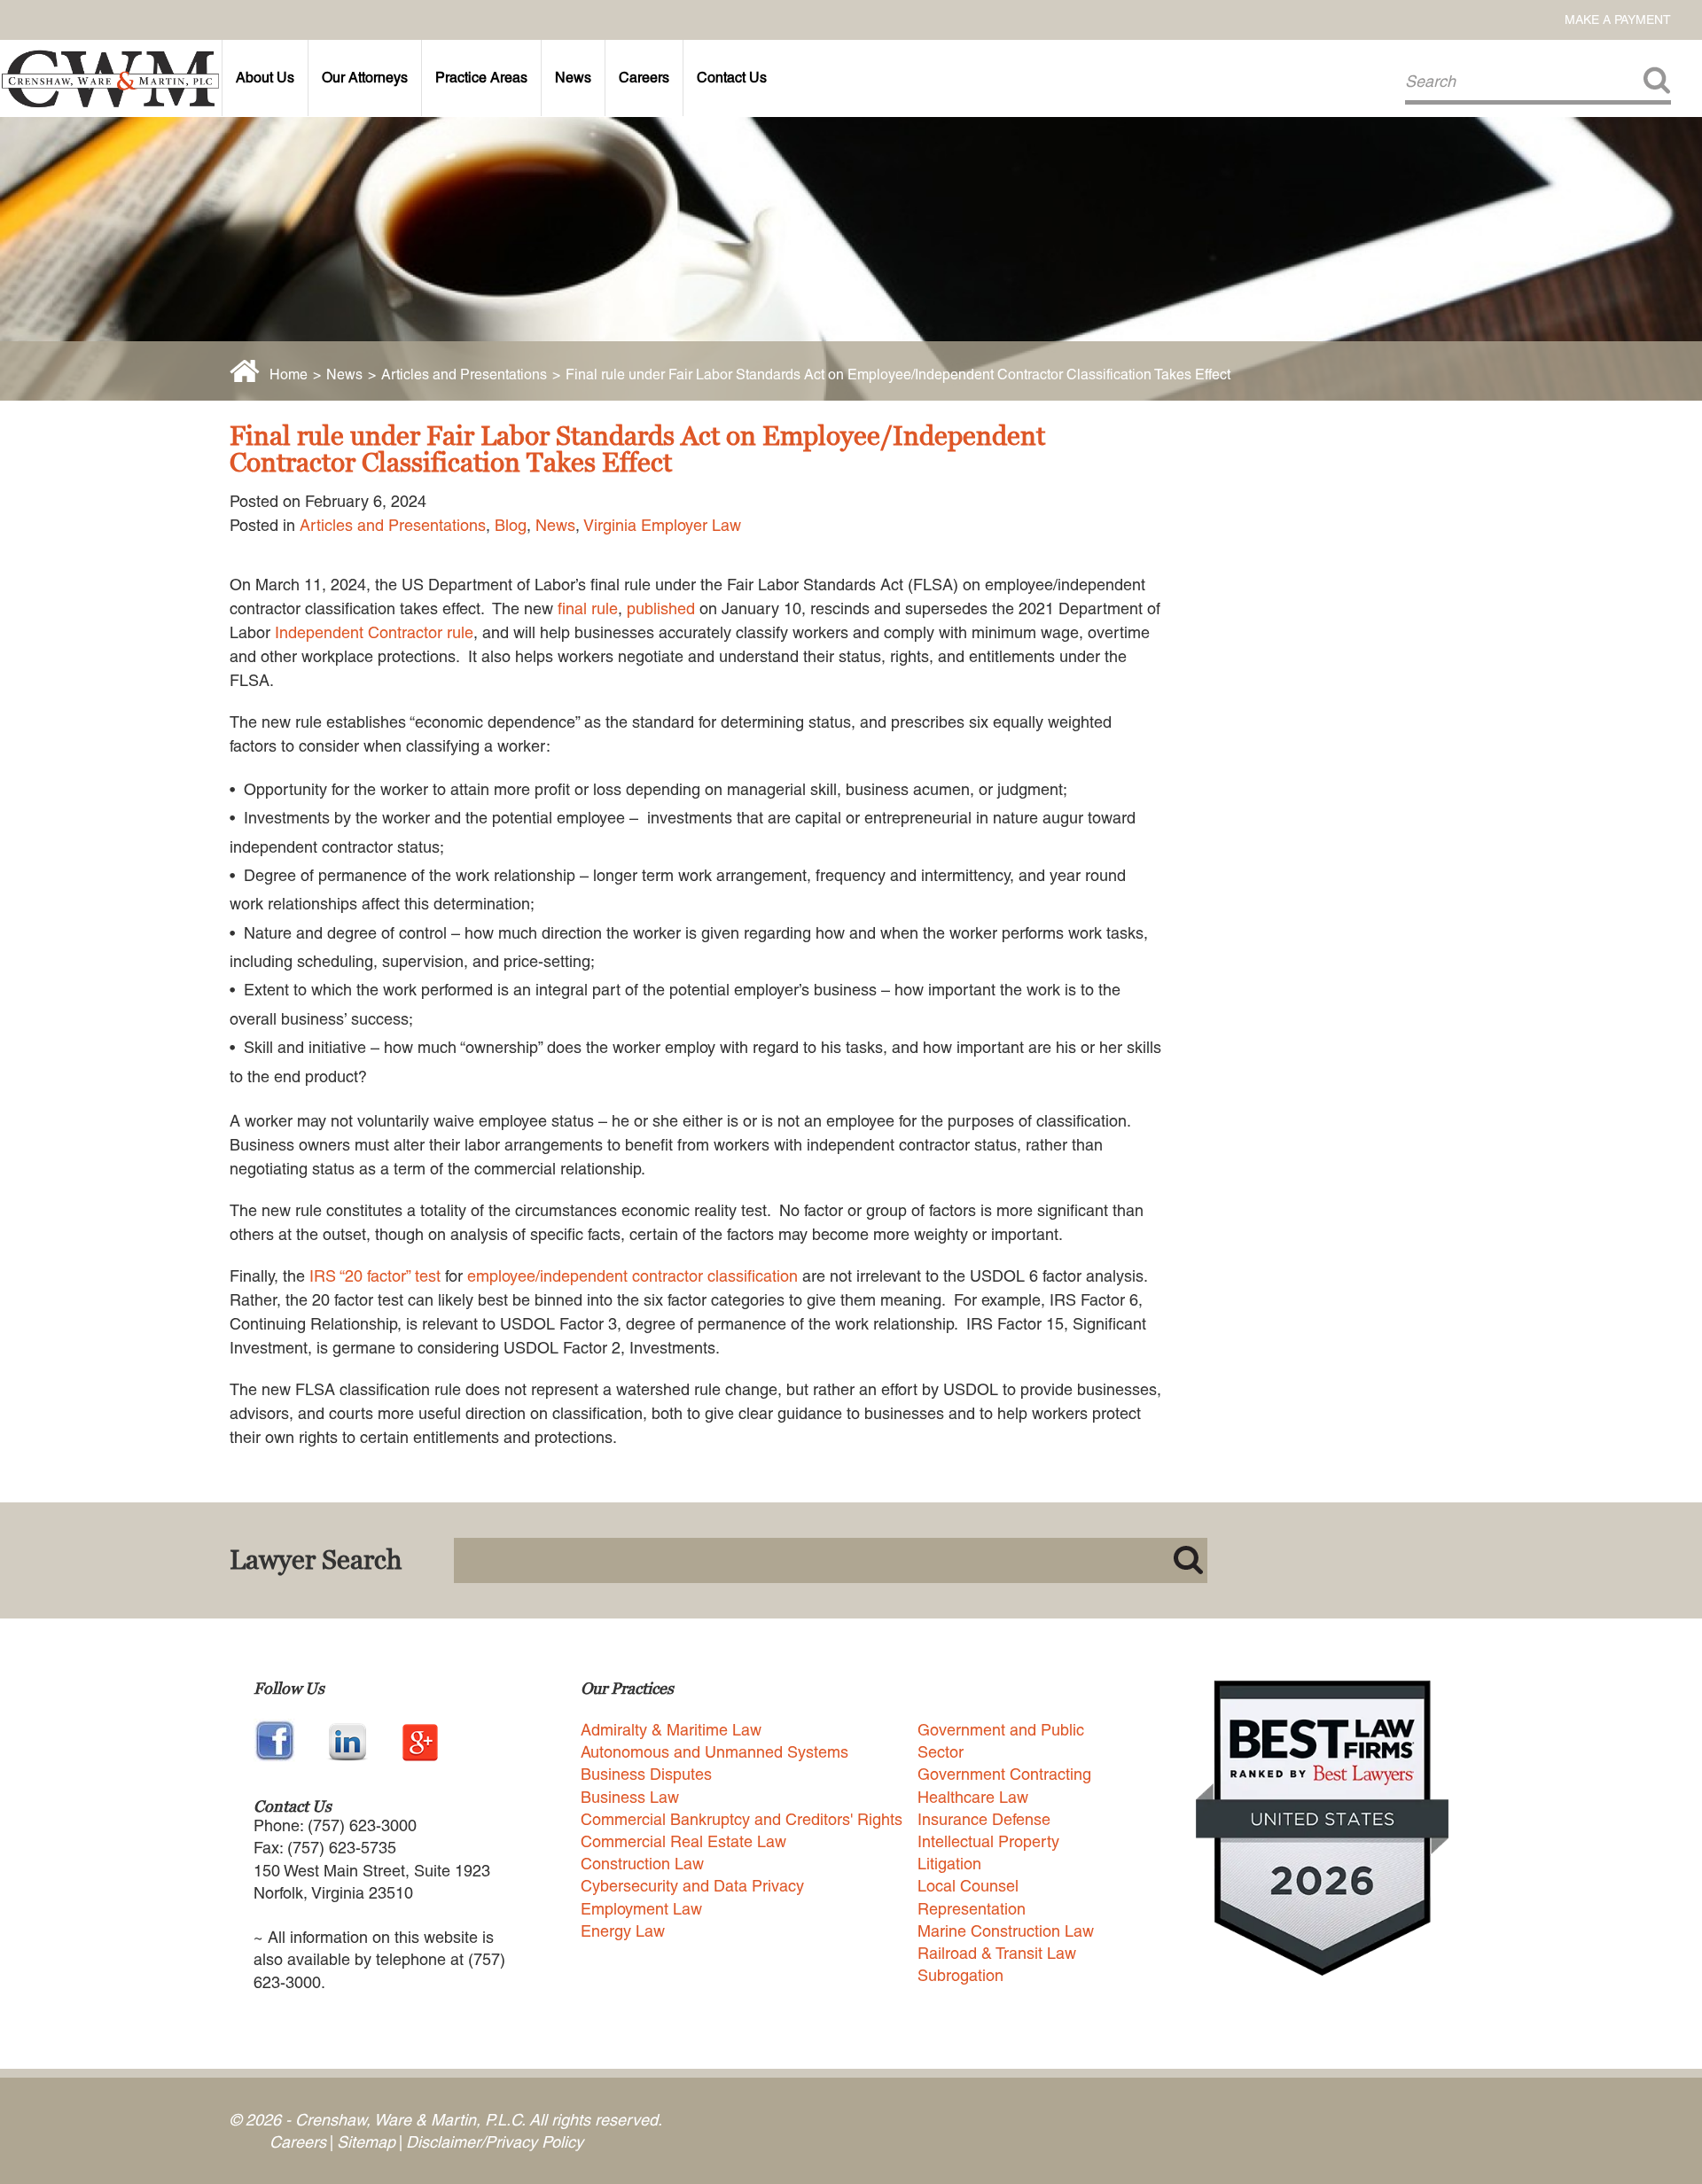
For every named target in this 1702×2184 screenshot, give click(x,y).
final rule (588, 608)
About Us (265, 78)
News (573, 78)
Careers (644, 78)
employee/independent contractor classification (632, 1276)
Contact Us (732, 78)
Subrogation (960, 1975)
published (661, 608)
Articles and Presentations (464, 374)
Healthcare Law (973, 1797)
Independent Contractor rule (374, 632)
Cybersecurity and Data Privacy (692, 1886)
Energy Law (623, 1931)
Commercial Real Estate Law (683, 1841)
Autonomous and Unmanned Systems (714, 1752)
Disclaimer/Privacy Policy (495, 2142)
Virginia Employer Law (662, 525)
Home (289, 374)
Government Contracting (1004, 1774)
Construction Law (642, 1864)
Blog (511, 525)
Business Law (630, 1797)
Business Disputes (646, 1774)
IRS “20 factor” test (375, 1276)
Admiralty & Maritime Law (671, 1730)
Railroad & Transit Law (997, 1953)
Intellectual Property (988, 1841)
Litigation (949, 1864)
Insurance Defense (984, 1819)
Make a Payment (1618, 19)
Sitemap (366, 2142)
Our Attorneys (365, 78)
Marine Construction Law (1006, 1931)
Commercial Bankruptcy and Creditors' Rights (742, 1819)
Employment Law (641, 1909)
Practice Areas (481, 78)
